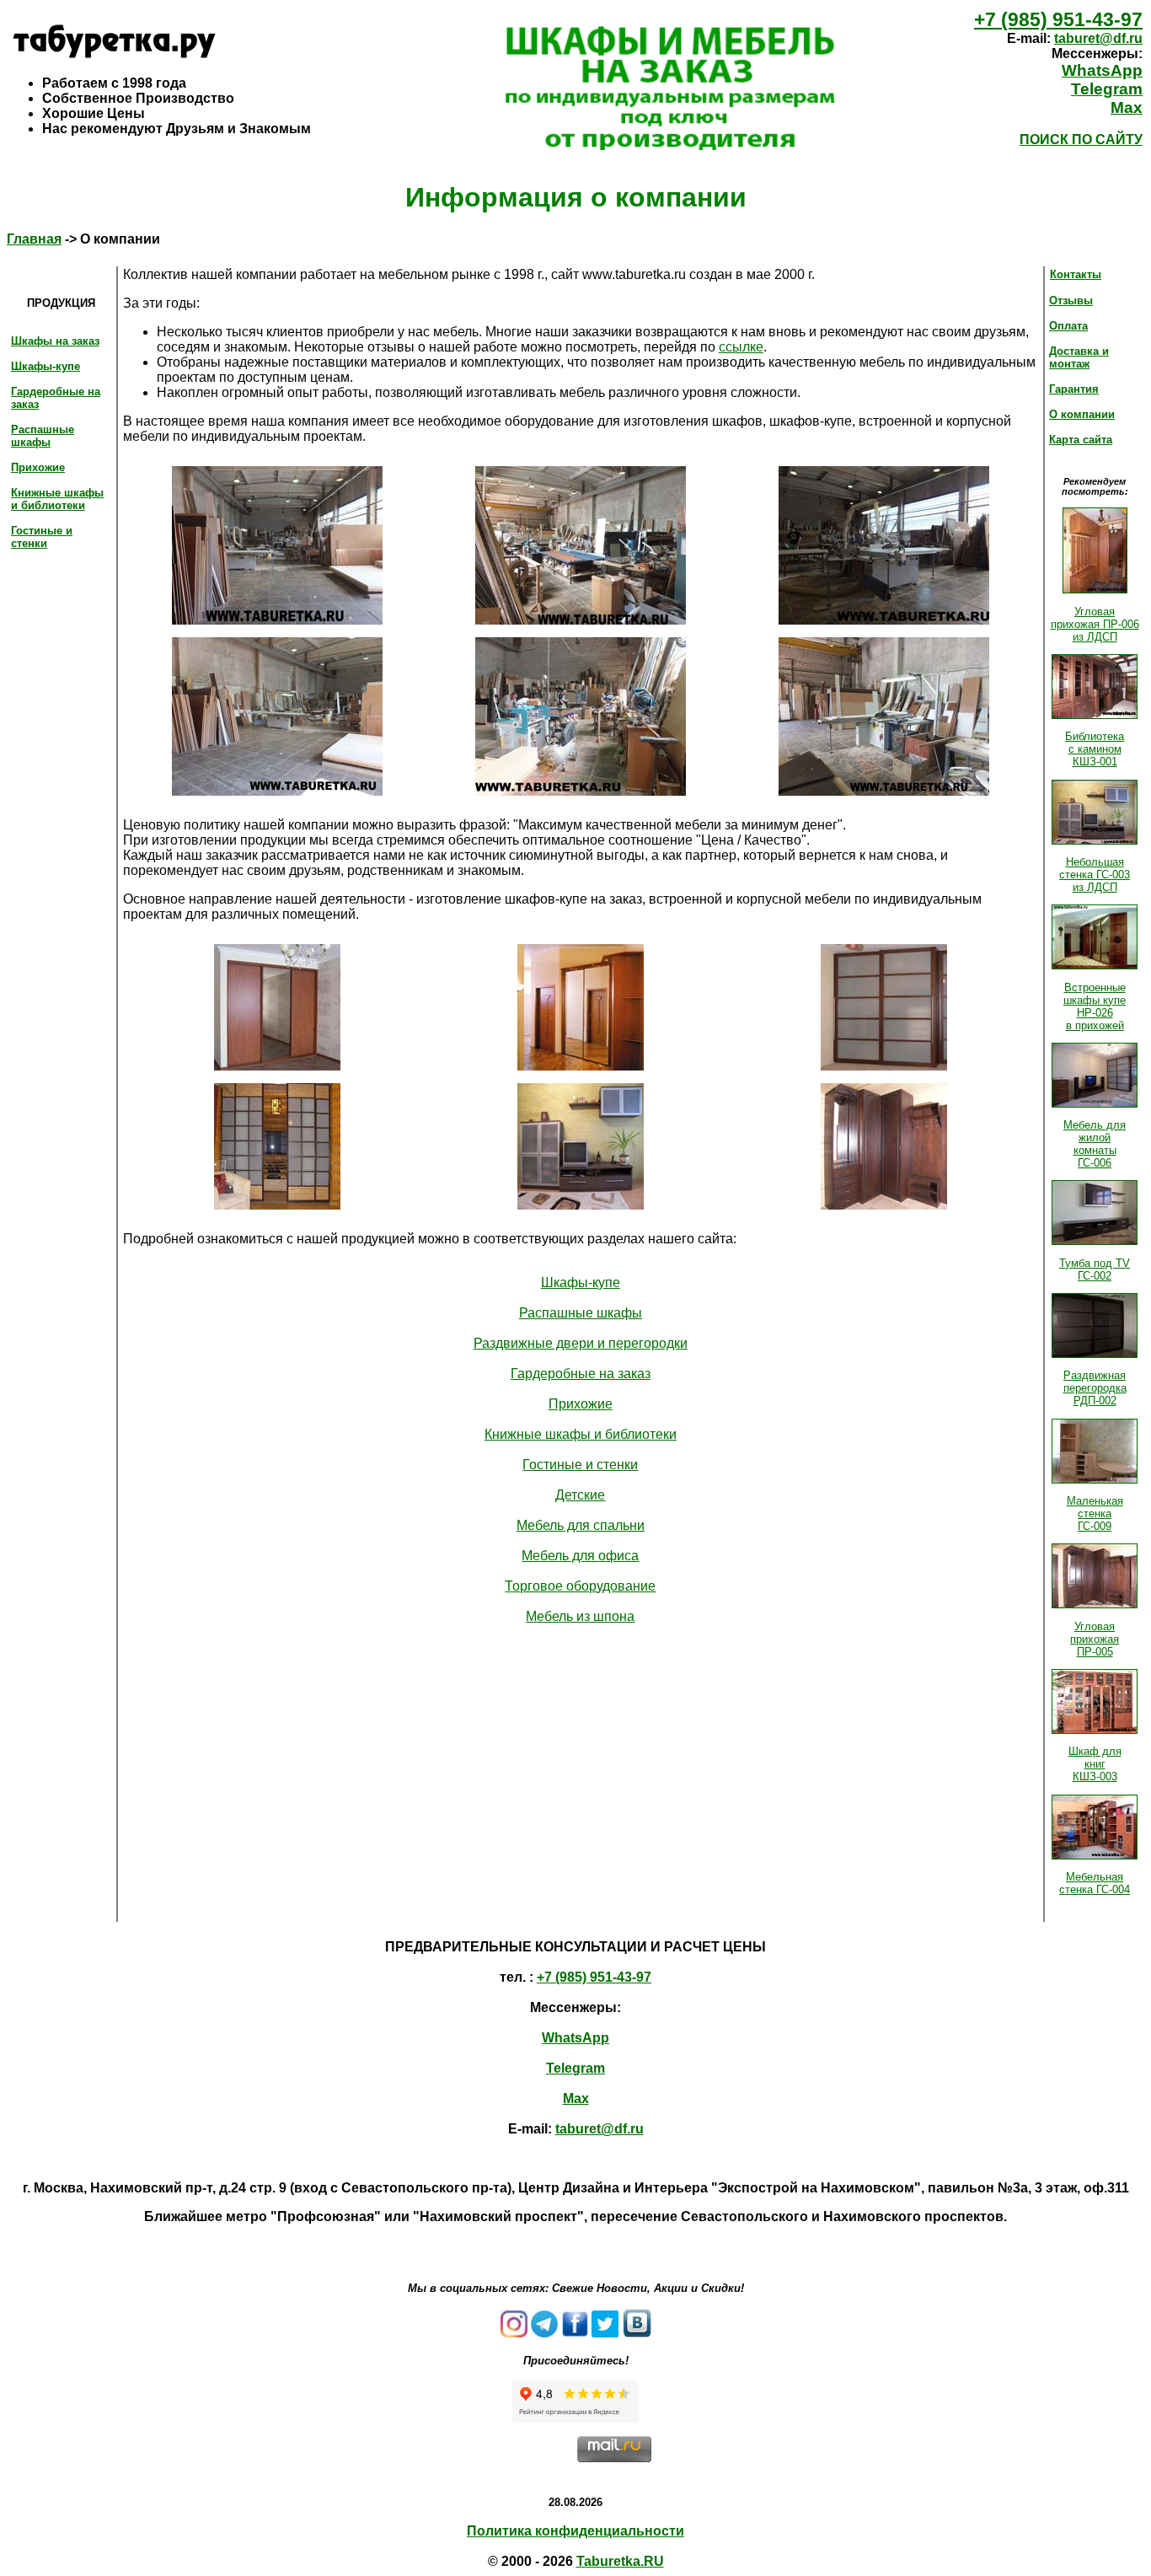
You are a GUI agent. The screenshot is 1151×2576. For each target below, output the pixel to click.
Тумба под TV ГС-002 (1095, 1269)
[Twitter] (605, 2333)
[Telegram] (544, 2333)
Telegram (1107, 89)
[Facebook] (575, 2333)
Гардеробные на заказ (581, 1374)
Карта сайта (1081, 440)
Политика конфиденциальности (575, 2531)
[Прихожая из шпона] (884, 1205)
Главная (34, 239)
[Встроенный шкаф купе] (277, 1066)
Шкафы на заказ (55, 341)
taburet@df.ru (1098, 38)
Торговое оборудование (580, 1586)
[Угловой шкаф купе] (581, 1066)
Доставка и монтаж (1079, 357)
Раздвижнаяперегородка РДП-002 (1095, 1388)
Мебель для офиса (580, 1556)
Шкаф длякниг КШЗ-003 (1095, 1764)
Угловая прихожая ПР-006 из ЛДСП (1095, 624)
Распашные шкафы (43, 436)
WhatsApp (1102, 70)
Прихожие (38, 467)
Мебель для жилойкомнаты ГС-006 (1095, 1144)
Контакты (1076, 274)
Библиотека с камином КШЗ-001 (1095, 749)
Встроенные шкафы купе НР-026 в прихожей (1095, 1006)
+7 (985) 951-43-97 (1058, 19)
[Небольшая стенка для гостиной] (581, 1205)
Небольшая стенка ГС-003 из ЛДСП (1095, 875)
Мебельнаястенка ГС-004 (1095, 1883)
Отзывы (1071, 301)
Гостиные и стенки (42, 537)
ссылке (741, 347)
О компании (1082, 414)
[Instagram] (514, 2333)
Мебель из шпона (580, 1616)
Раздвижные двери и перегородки (581, 1343)
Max (1127, 107)
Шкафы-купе (46, 366)
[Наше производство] (277, 620)
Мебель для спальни (581, 1525)
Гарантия (1074, 389)
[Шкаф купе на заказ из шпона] (884, 1066)
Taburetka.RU (620, 2561)
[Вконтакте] (637, 2333)
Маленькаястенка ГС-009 (1095, 1513)
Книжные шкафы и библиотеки (57, 499)
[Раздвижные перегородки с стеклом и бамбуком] (277, 1205)
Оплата (1068, 326)
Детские (580, 1495)
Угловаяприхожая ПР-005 (1095, 1639)
